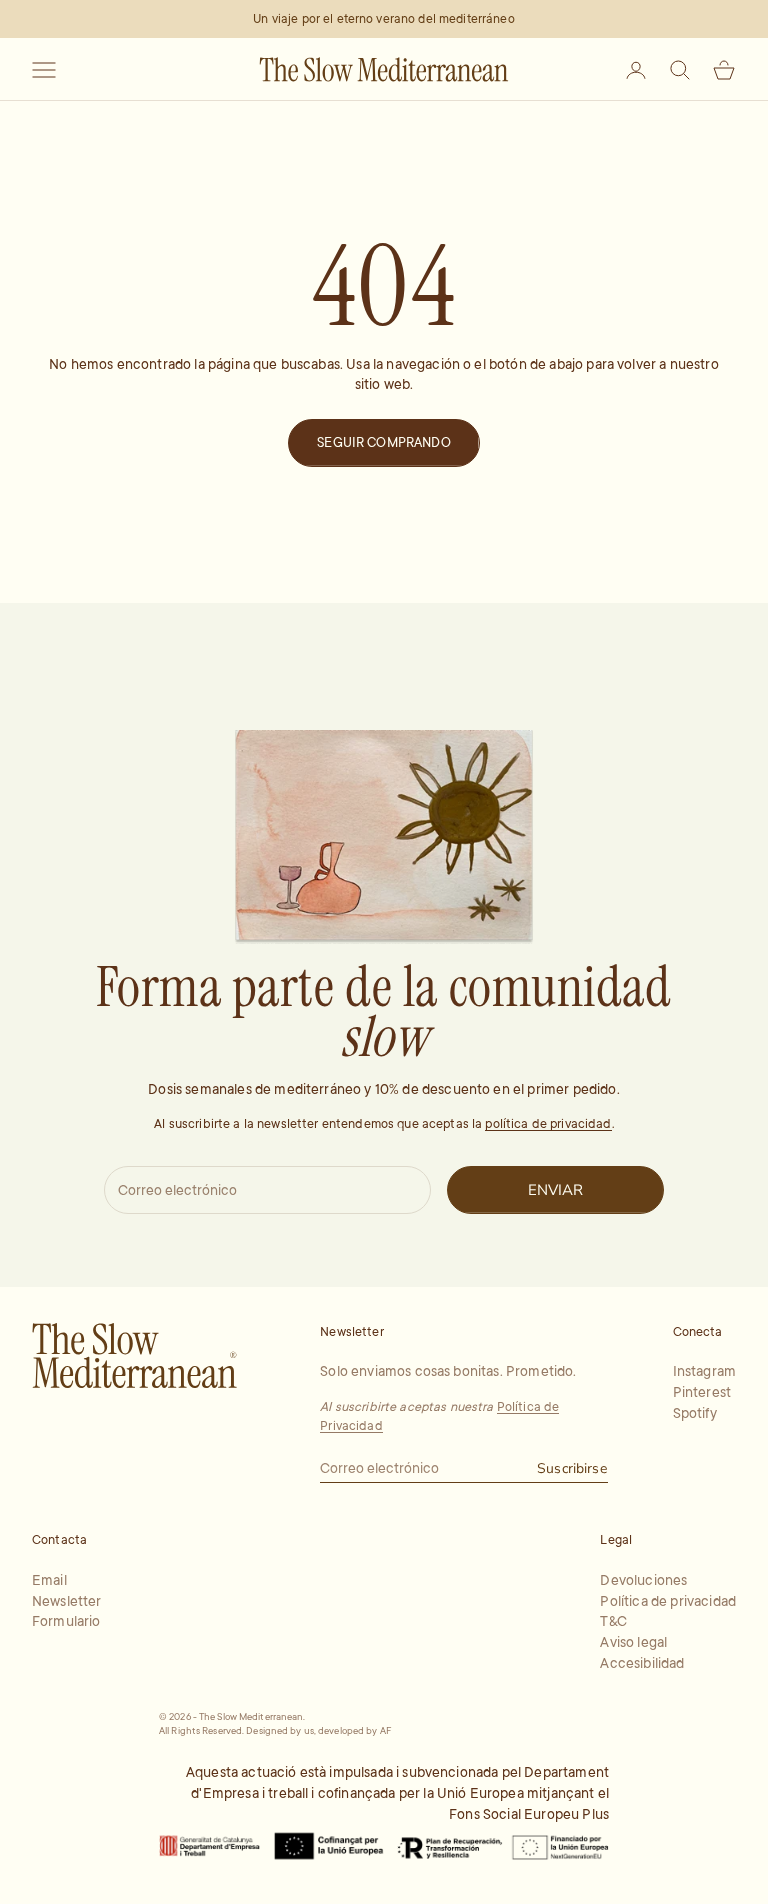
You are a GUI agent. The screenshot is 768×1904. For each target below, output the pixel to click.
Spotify (695, 1413)
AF (386, 1730)
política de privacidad (548, 1124)
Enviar (556, 1190)
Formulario (66, 1621)
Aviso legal (633, 1642)
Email (49, 1580)
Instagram (704, 1371)
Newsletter (67, 1601)
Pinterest (702, 1392)
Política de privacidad (668, 1601)
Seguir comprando (383, 442)
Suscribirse (572, 1468)
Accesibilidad (642, 1663)
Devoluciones (643, 1580)
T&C (613, 1621)
